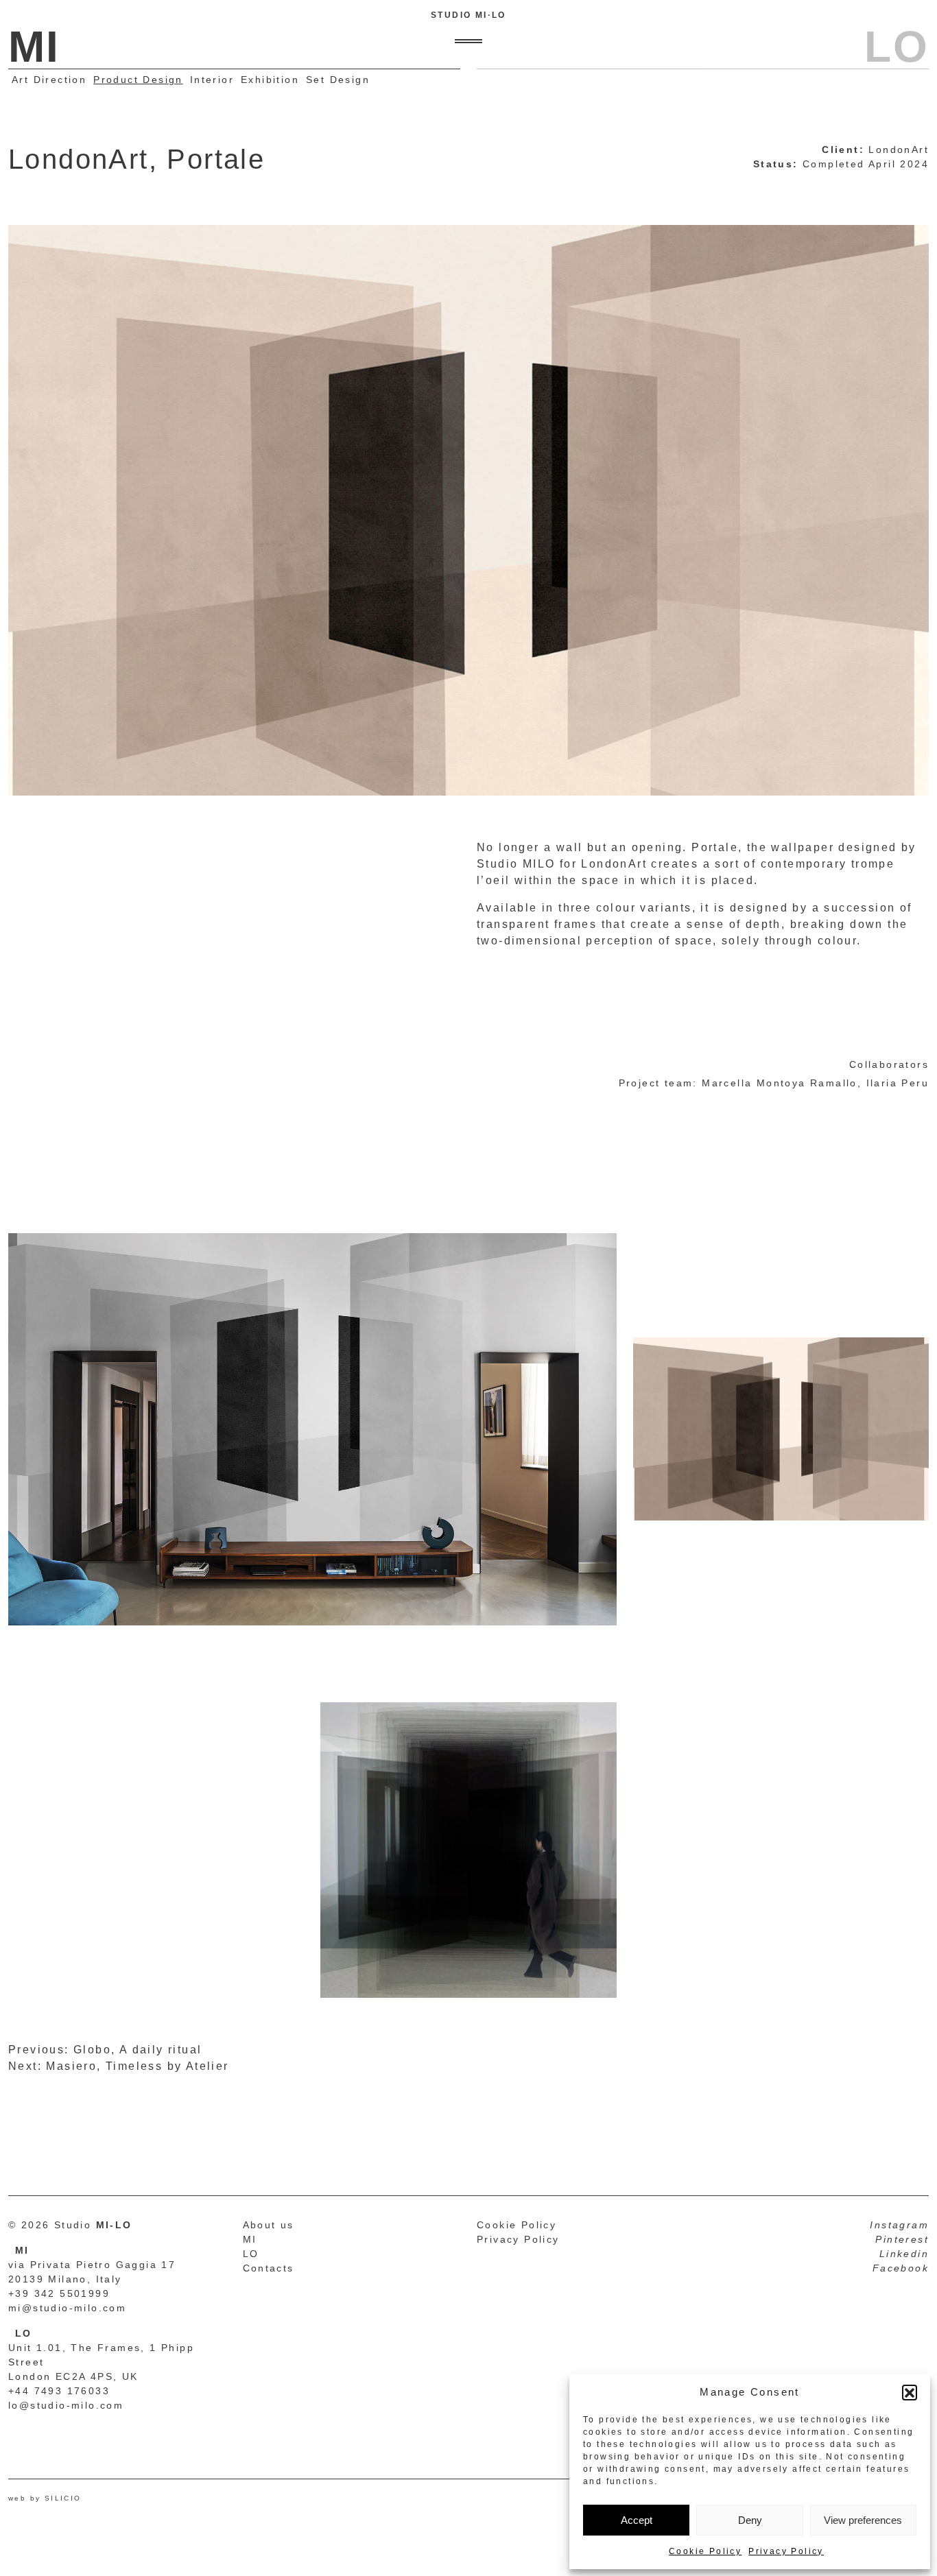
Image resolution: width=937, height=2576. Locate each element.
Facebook (901, 2268)
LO (251, 2254)
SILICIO (63, 2498)
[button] (910, 2392)
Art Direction (49, 80)
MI (250, 2239)
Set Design (338, 80)
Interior (212, 80)
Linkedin (904, 2254)
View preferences (863, 2520)
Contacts (269, 2268)
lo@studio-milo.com (66, 2405)
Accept (637, 2520)
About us (269, 2225)
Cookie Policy (705, 2551)
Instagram (899, 2225)
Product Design (138, 80)
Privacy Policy (786, 2551)
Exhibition (270, 80)
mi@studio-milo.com (67, 2308)
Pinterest (902, 2239)
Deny (750, 2520)
